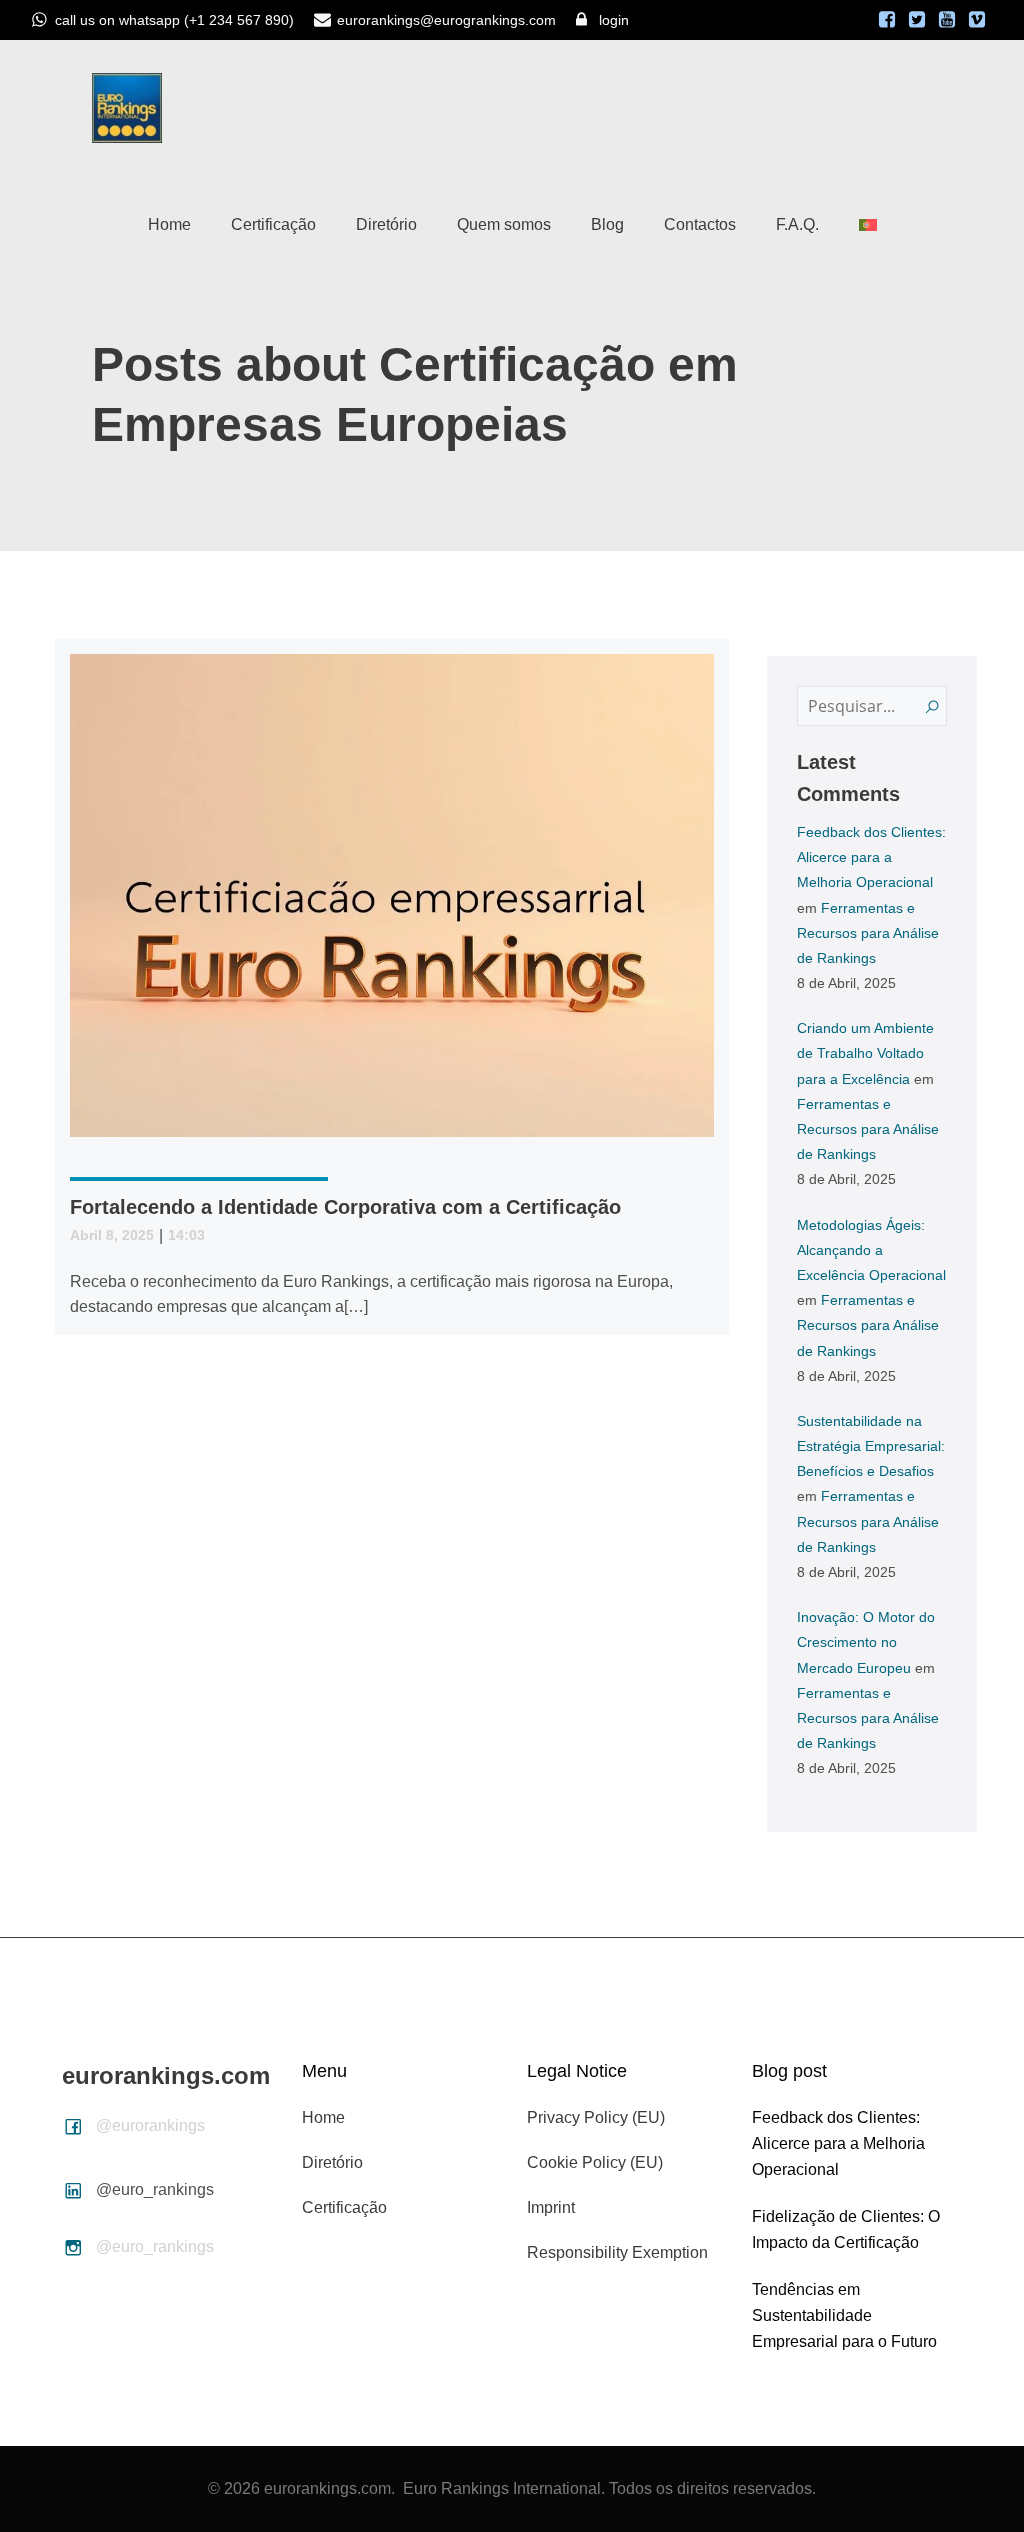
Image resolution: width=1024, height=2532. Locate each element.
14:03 (186, 1235)
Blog (607, 224)
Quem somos (504, 224)
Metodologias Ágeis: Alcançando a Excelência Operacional (871, 1250)
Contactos (700, 224)
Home (169, 224)
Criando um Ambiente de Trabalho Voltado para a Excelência (865, 1053)
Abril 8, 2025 (112, 1235)
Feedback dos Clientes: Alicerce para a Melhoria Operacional (871, 857)
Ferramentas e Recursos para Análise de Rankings (868, 933)
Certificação (273, 224)
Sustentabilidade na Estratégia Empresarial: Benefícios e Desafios (871, 1446)
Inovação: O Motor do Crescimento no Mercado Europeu (866, 1642)
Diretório (386, 224)
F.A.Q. (797, 224)
